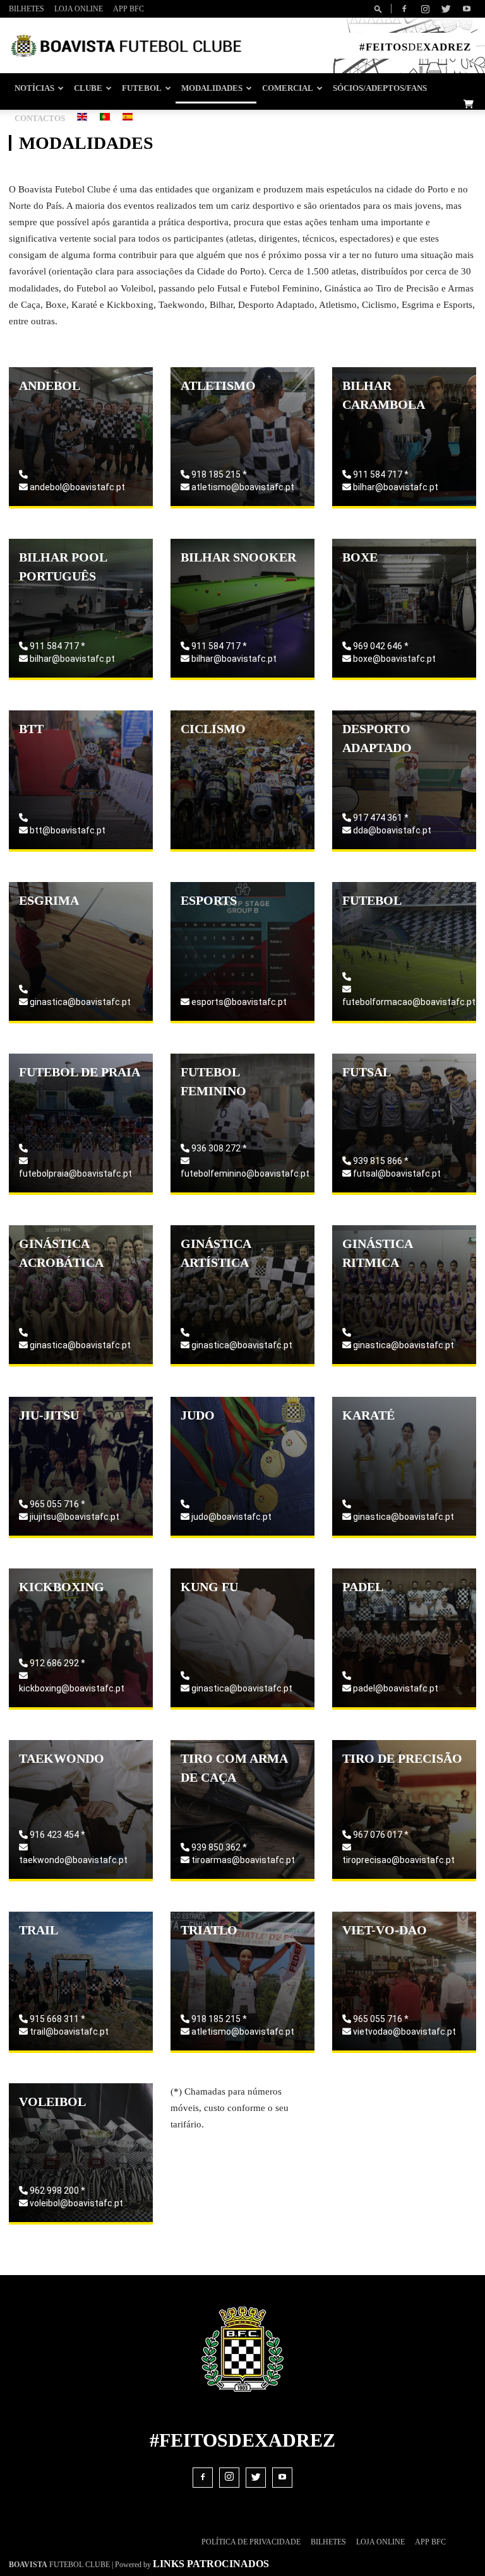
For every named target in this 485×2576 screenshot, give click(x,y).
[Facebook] (404, 9)
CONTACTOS (40, 119)
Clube (88, 88)
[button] (380, 9)
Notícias (34, 88)
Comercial (288, 88)
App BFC (129, 9)
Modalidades (212, 88)
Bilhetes (27, 9)
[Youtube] (467, 9)
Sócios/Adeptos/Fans (380, 88)
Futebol (142, 88)
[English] (82, 118)
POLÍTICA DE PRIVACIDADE (251, 2542)
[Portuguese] (105, 118)
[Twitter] (446, 9)
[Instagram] (425, 9)
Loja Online (79, 9)
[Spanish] (128, 118)
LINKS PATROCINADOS (211, 2564)
